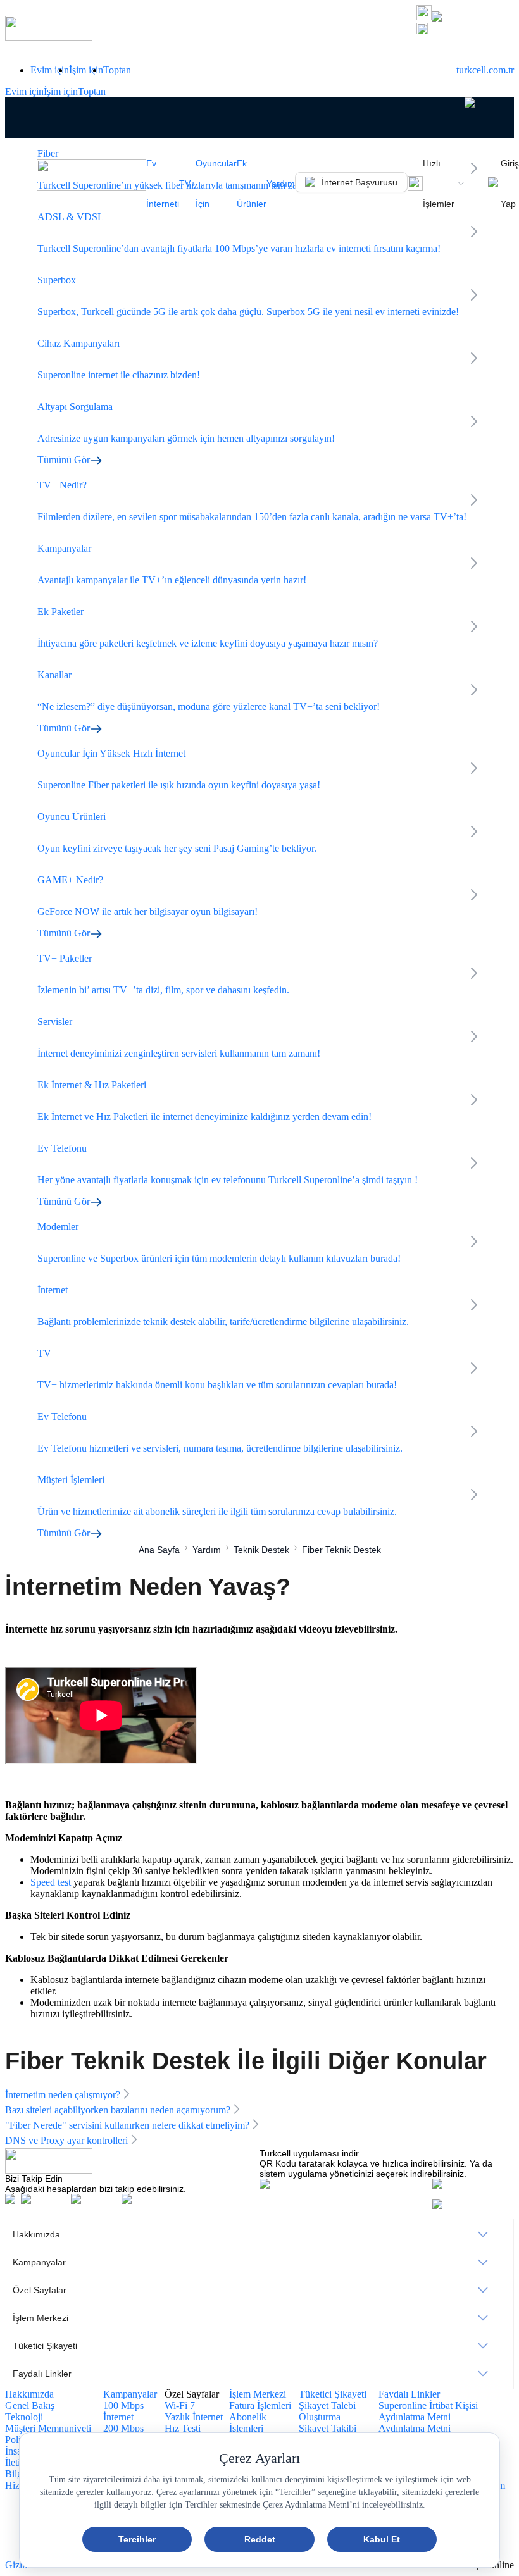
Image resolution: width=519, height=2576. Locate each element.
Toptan (117, 70)
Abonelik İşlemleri (248, 2423)
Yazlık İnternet (194, 2417)
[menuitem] (259, 2234)
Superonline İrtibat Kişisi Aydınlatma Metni (428, 2411)
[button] (465, 30)
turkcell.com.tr (485, 70)
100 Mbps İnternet (123, 2411)
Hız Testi (183, 2428)
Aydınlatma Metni (415, 2428)
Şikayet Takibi (328, 2428)
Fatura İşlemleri (260, 2405)
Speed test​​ (51, 1882)
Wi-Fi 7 (180, 2405)
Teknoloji (24, 2417)
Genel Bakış (30, 2405)
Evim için (50, 70)
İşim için (86, 70)
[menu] (259, 2304)
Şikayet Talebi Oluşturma (327, 2411)
